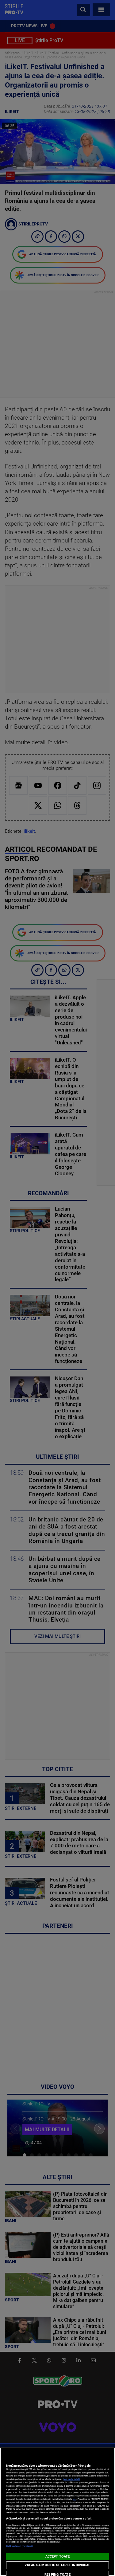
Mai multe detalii (72, 2479)
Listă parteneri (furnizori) (19, 2546)
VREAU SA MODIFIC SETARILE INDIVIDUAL (57, 2565)
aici (75, 2499)
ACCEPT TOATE (57, 2556)
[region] (57, 2512)
